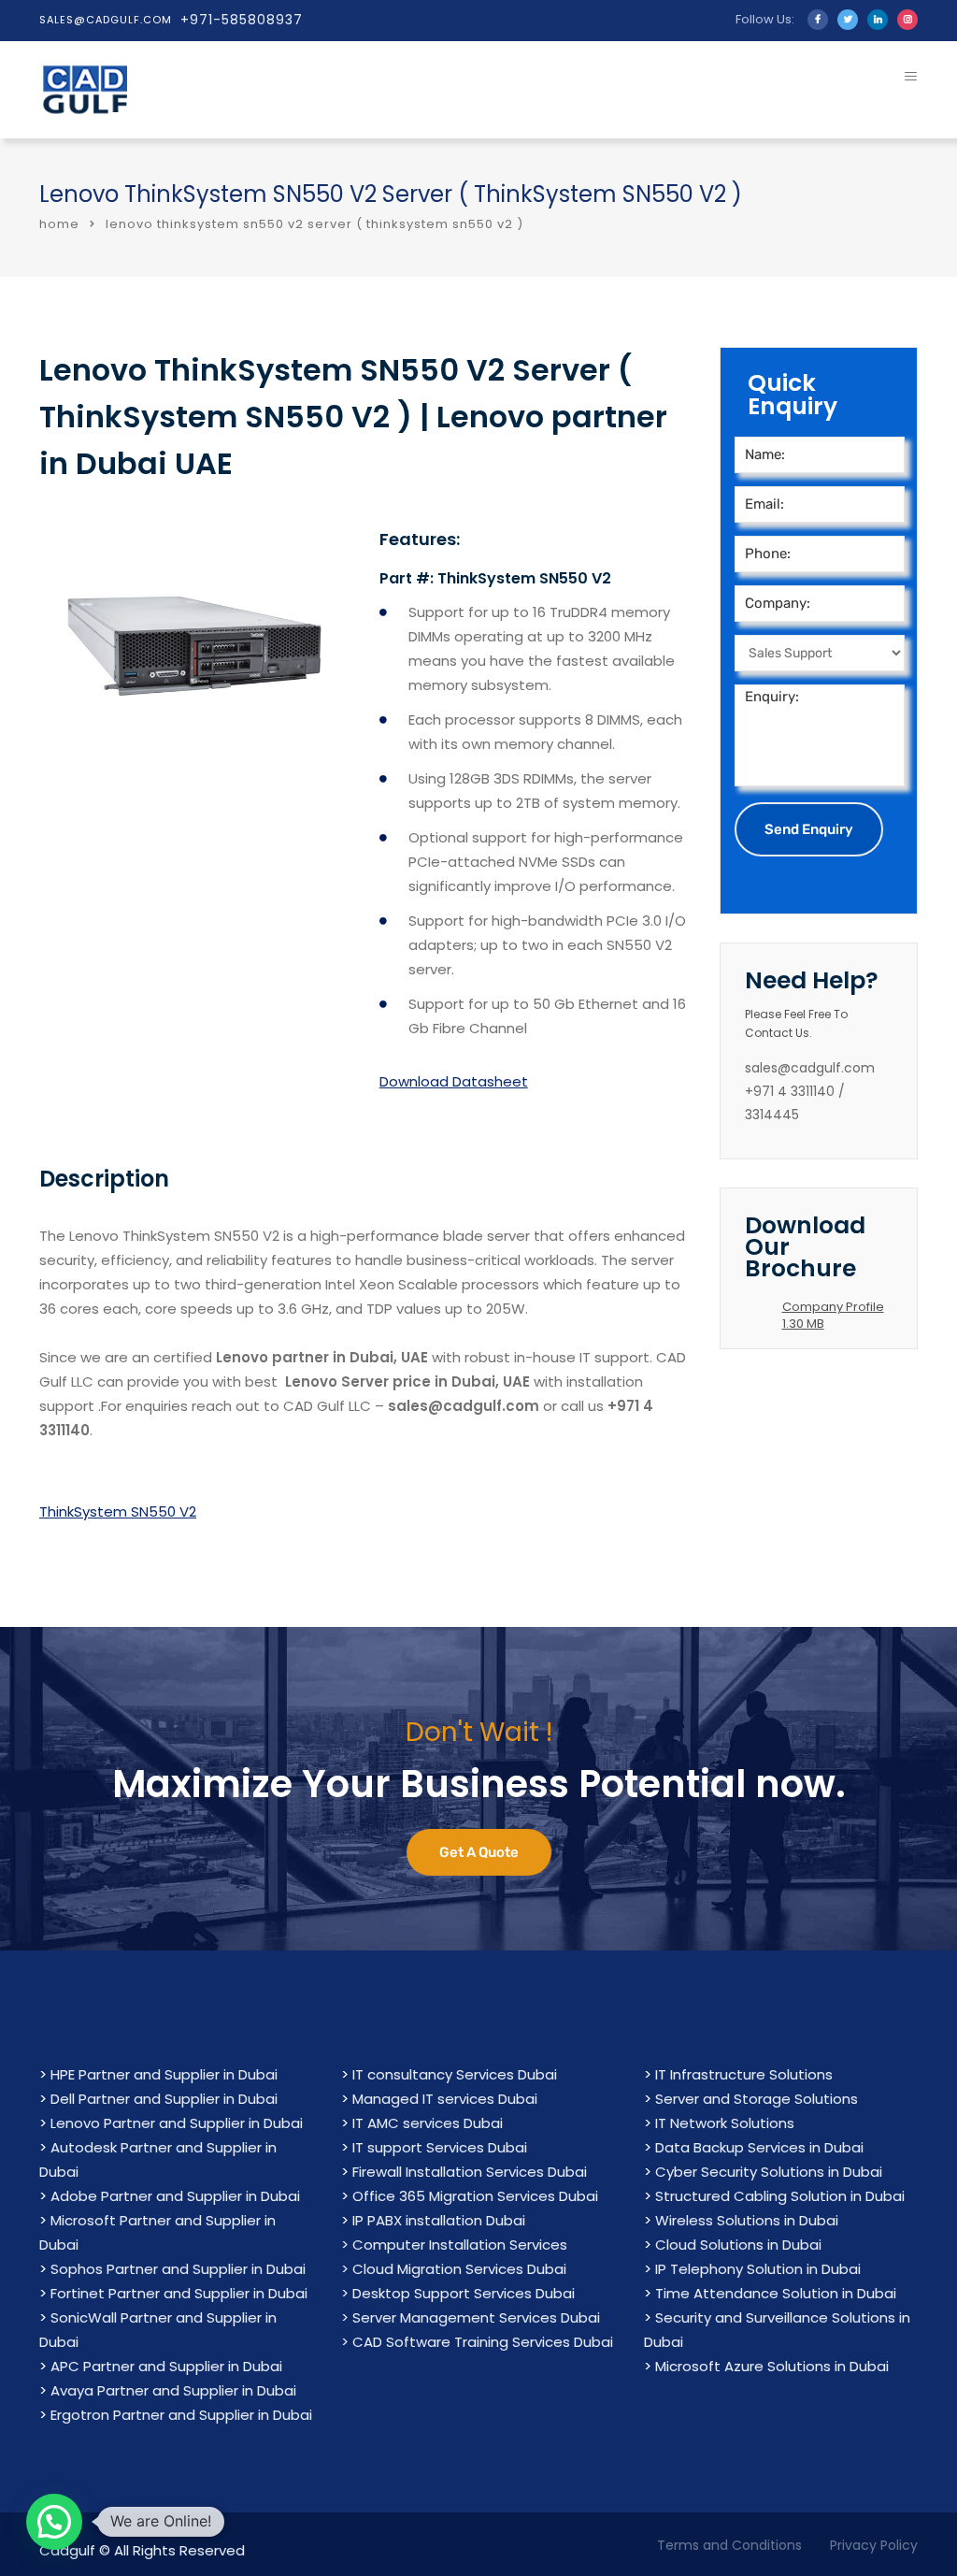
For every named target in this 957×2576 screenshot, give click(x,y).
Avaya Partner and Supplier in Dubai (173, 2390)
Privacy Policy (874, 2545)
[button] (54, 2522)
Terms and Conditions (729, 2545)
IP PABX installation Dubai (439, 2220)
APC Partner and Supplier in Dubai (166, 2366)
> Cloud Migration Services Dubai (454, 2269)
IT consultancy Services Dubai (455, 2074)
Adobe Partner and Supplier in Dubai (175, 2196)
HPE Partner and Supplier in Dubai (164, 2074)
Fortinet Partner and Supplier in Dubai (179, 2293)
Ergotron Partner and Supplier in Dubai (181, 2415)
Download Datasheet (454, 1081)
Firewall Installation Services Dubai (470, 2172)
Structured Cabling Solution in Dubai (780, 2196)
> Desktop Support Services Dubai (458, 2293)
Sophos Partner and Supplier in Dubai (178, 2269)
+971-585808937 (242, 20)
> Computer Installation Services (454, 2245)
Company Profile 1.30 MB (833, 1315)
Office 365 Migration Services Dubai (475, 2196)
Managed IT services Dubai (445, 2099)
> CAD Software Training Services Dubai (477, 2342)
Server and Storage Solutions (757, 2099)
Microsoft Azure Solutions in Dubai (772, 2366)
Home (59, 224)
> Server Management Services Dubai (471, 2317)
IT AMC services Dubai (428, 2123)
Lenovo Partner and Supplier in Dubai (177, 2123)
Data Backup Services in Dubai (759, 2147)
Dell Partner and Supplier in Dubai (164, 2099)
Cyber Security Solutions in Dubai (769, 2172)
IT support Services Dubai (440, 2147)
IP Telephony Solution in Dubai (758, 2269)
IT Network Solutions (725, 2123)
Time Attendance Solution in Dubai (776, 2293)
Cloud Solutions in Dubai (738, 2245)
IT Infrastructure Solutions (744, 2074)
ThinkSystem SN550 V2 (118, 1511)
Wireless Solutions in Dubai (747, 2220)
